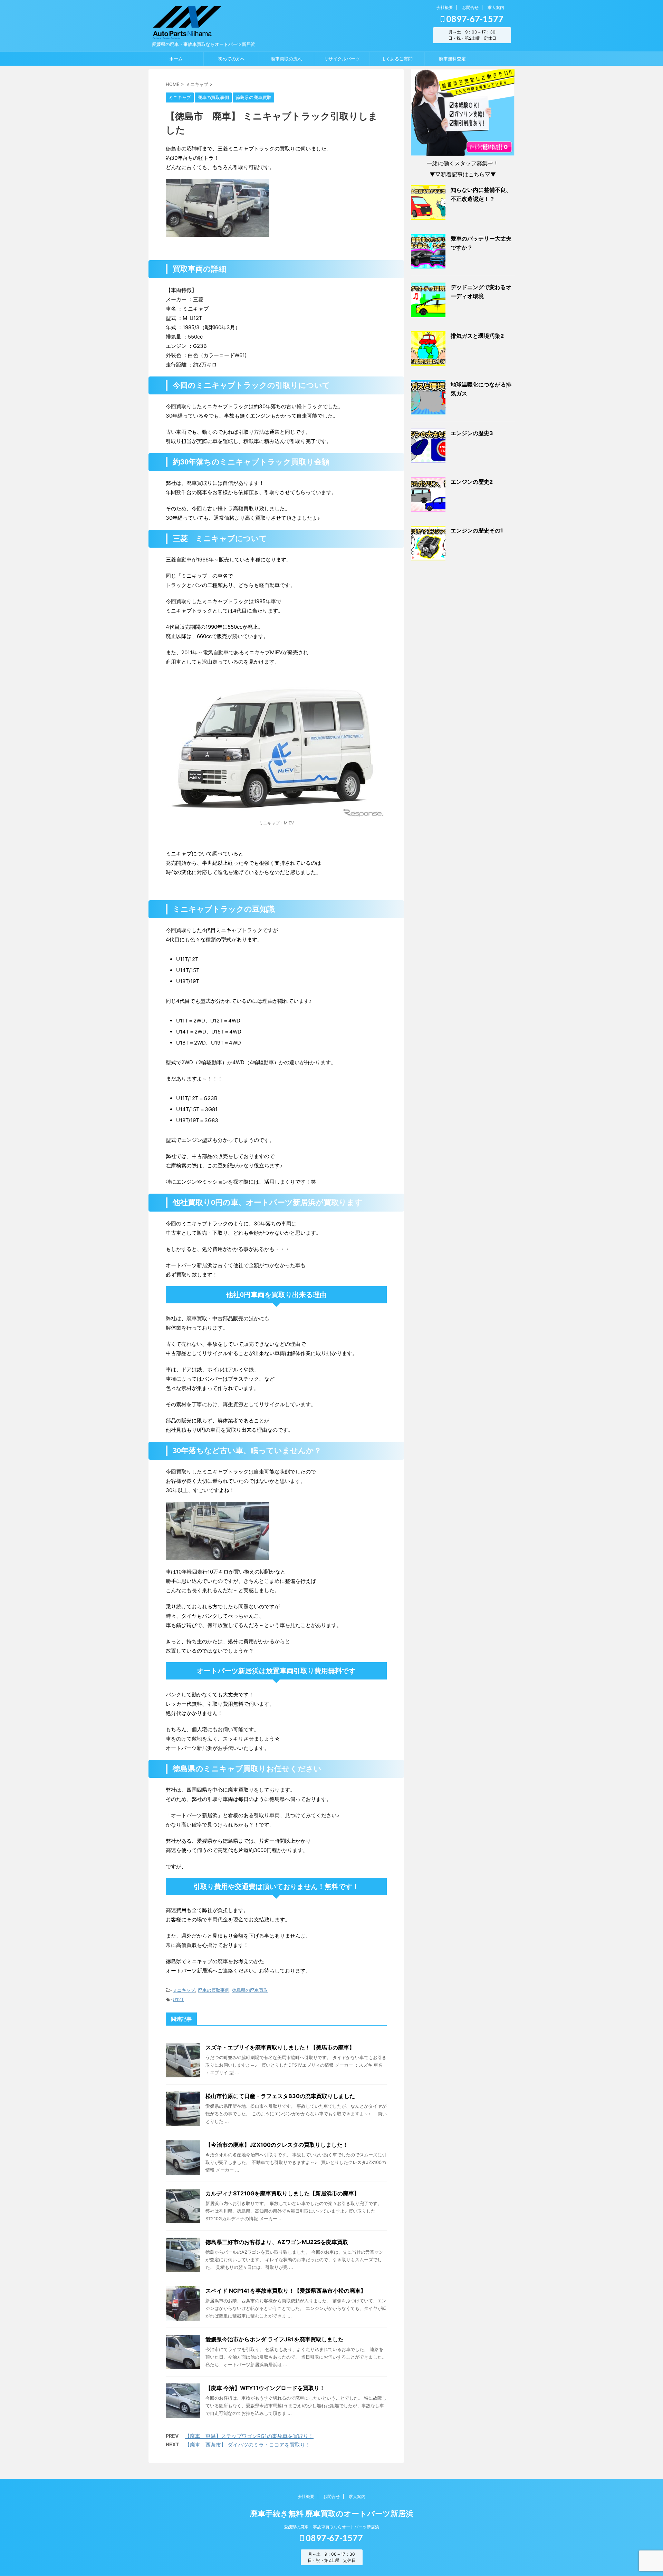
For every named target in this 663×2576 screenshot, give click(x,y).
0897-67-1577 (474, 19)
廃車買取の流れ (286, 59)
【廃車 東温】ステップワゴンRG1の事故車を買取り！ (249, 2436)
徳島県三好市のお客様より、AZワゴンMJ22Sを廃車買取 (277, 2242)
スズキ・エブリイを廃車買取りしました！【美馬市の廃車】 (280, 2047)
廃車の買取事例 (214, 1990)
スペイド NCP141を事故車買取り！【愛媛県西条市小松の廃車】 (286, 2291)
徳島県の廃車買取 (250, 1990)
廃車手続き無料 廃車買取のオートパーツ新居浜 (332, 2514)
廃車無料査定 (452, 59)
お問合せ (470, 7)
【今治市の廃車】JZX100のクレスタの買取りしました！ (277, 2145)
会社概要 (445, 7)
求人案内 (496, 7)
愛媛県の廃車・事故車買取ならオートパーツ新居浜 (331, 2527)
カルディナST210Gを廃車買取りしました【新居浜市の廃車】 (282, 2193)
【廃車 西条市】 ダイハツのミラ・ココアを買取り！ (248, 2445)
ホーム (176, 59)
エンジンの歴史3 (472, 433)
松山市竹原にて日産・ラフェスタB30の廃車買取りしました (280, 2096)
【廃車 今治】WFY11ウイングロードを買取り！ (265, 2388)
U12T (178, 1999)
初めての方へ (231, 59)
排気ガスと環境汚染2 (477, 336)
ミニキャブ (184, 1990)
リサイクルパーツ (342, 59)
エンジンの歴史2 (472, 482)
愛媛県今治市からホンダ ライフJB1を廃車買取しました (275, 2339)
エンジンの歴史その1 (477, 530)
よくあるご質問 (397, 59)
